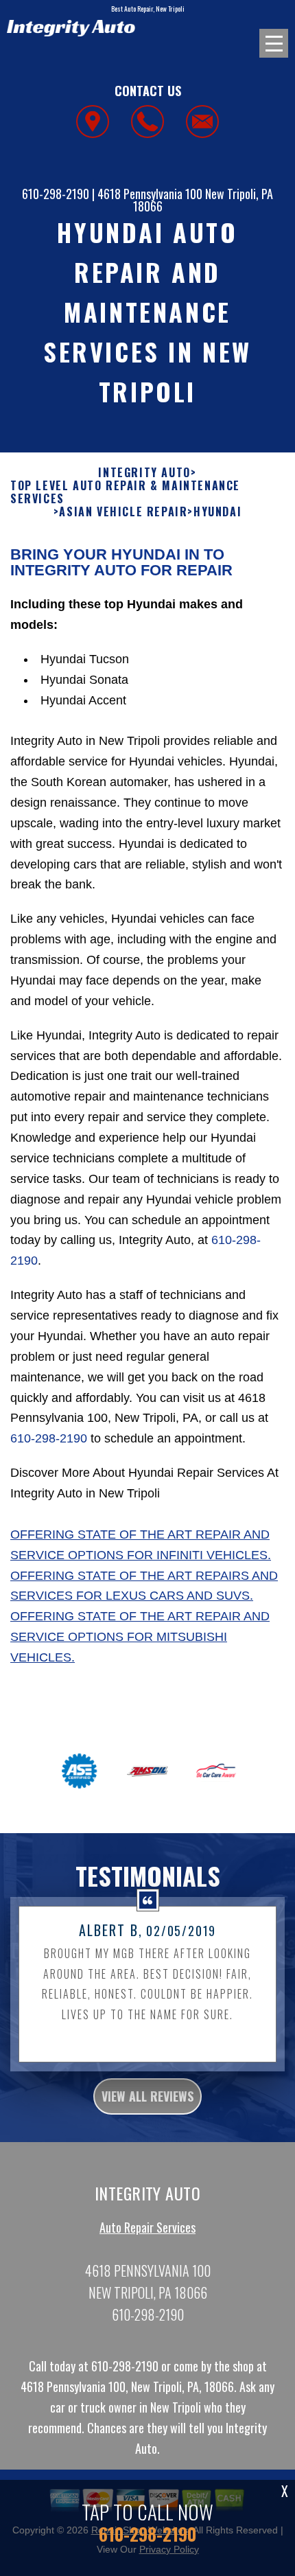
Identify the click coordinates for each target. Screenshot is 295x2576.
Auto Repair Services (147, 2227)
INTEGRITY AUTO (144, 473)
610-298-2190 (56, 194)
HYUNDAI (217, 512)
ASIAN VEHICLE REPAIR (123, 512)
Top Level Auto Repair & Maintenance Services (125, 492)
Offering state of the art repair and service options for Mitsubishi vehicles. (140, 1637)
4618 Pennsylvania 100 (150, 194)
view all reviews (147, 2096)
